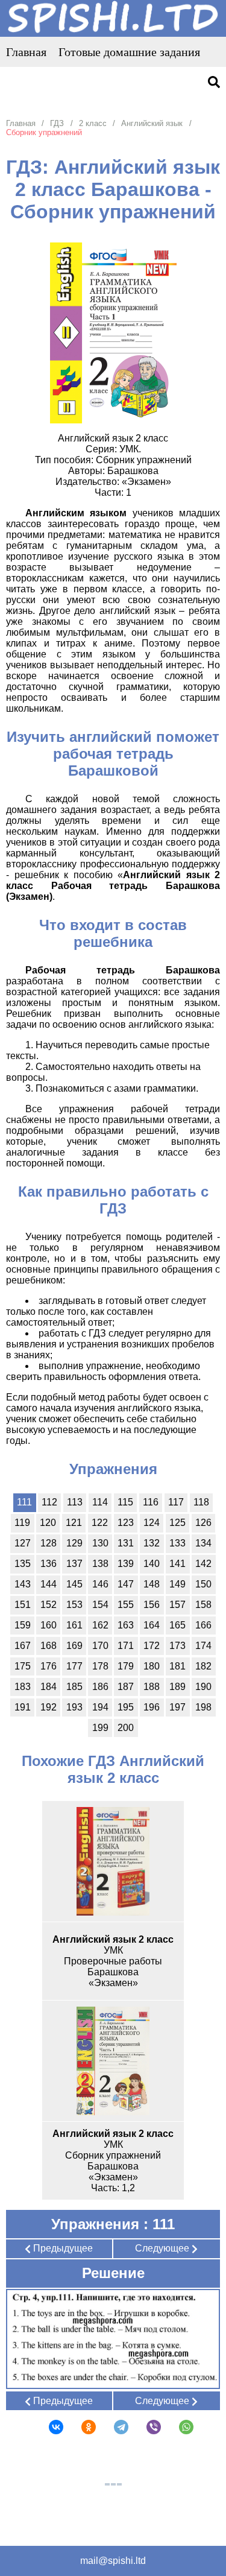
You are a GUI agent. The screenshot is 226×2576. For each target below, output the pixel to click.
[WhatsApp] (178, 2427)
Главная (26, 52)
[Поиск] (214, 83)
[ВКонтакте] (48, 2427)
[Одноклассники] (81, 2427)
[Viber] (146, 2427)
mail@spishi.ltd (113, 2561)
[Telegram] (113, 2427)
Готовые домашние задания (129, 52)
